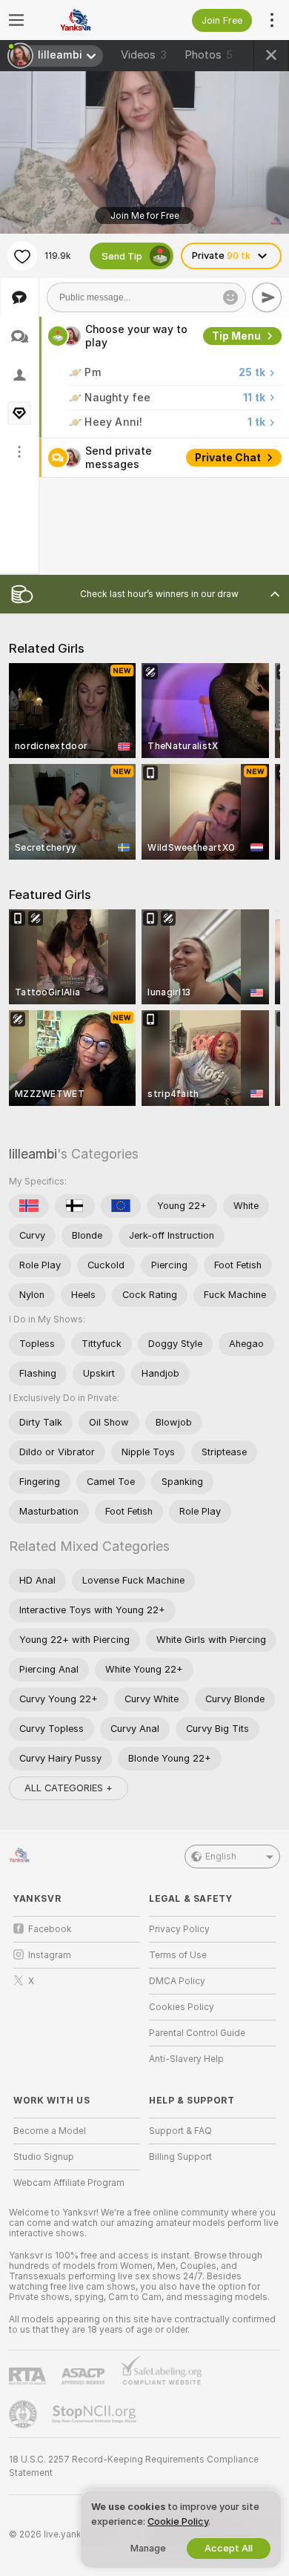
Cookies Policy (182, 2007)
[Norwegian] (29, 1206)
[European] (121, 1206)
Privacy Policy (179, 1929)
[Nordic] (75, 1206)
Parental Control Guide (197, 2033)
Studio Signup (44, 2157)
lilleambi (33, 1154)
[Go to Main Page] (89, 20)
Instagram (50, 1955)
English (221, 1857)
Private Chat (228, 458)
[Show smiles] (230, 297)
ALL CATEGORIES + (69, 1788)
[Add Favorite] (22, 256)
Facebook (50, 1929)
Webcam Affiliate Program (69, 2183)
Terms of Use (178, 1955)
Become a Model (50, 2131)
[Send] (267, 297)
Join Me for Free (145, 216)
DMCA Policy (177, 1981)
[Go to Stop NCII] (96, 2414)
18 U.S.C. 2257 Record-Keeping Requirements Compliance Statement (134, 2466)
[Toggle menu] (16, 20)
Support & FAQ (180, 2131)
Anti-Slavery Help (186, 2059)
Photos (209, 55)
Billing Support (180, 2157)
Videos (144, 55)
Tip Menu (236, 336)
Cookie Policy (178, 2521)
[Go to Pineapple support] (24, 2414)
